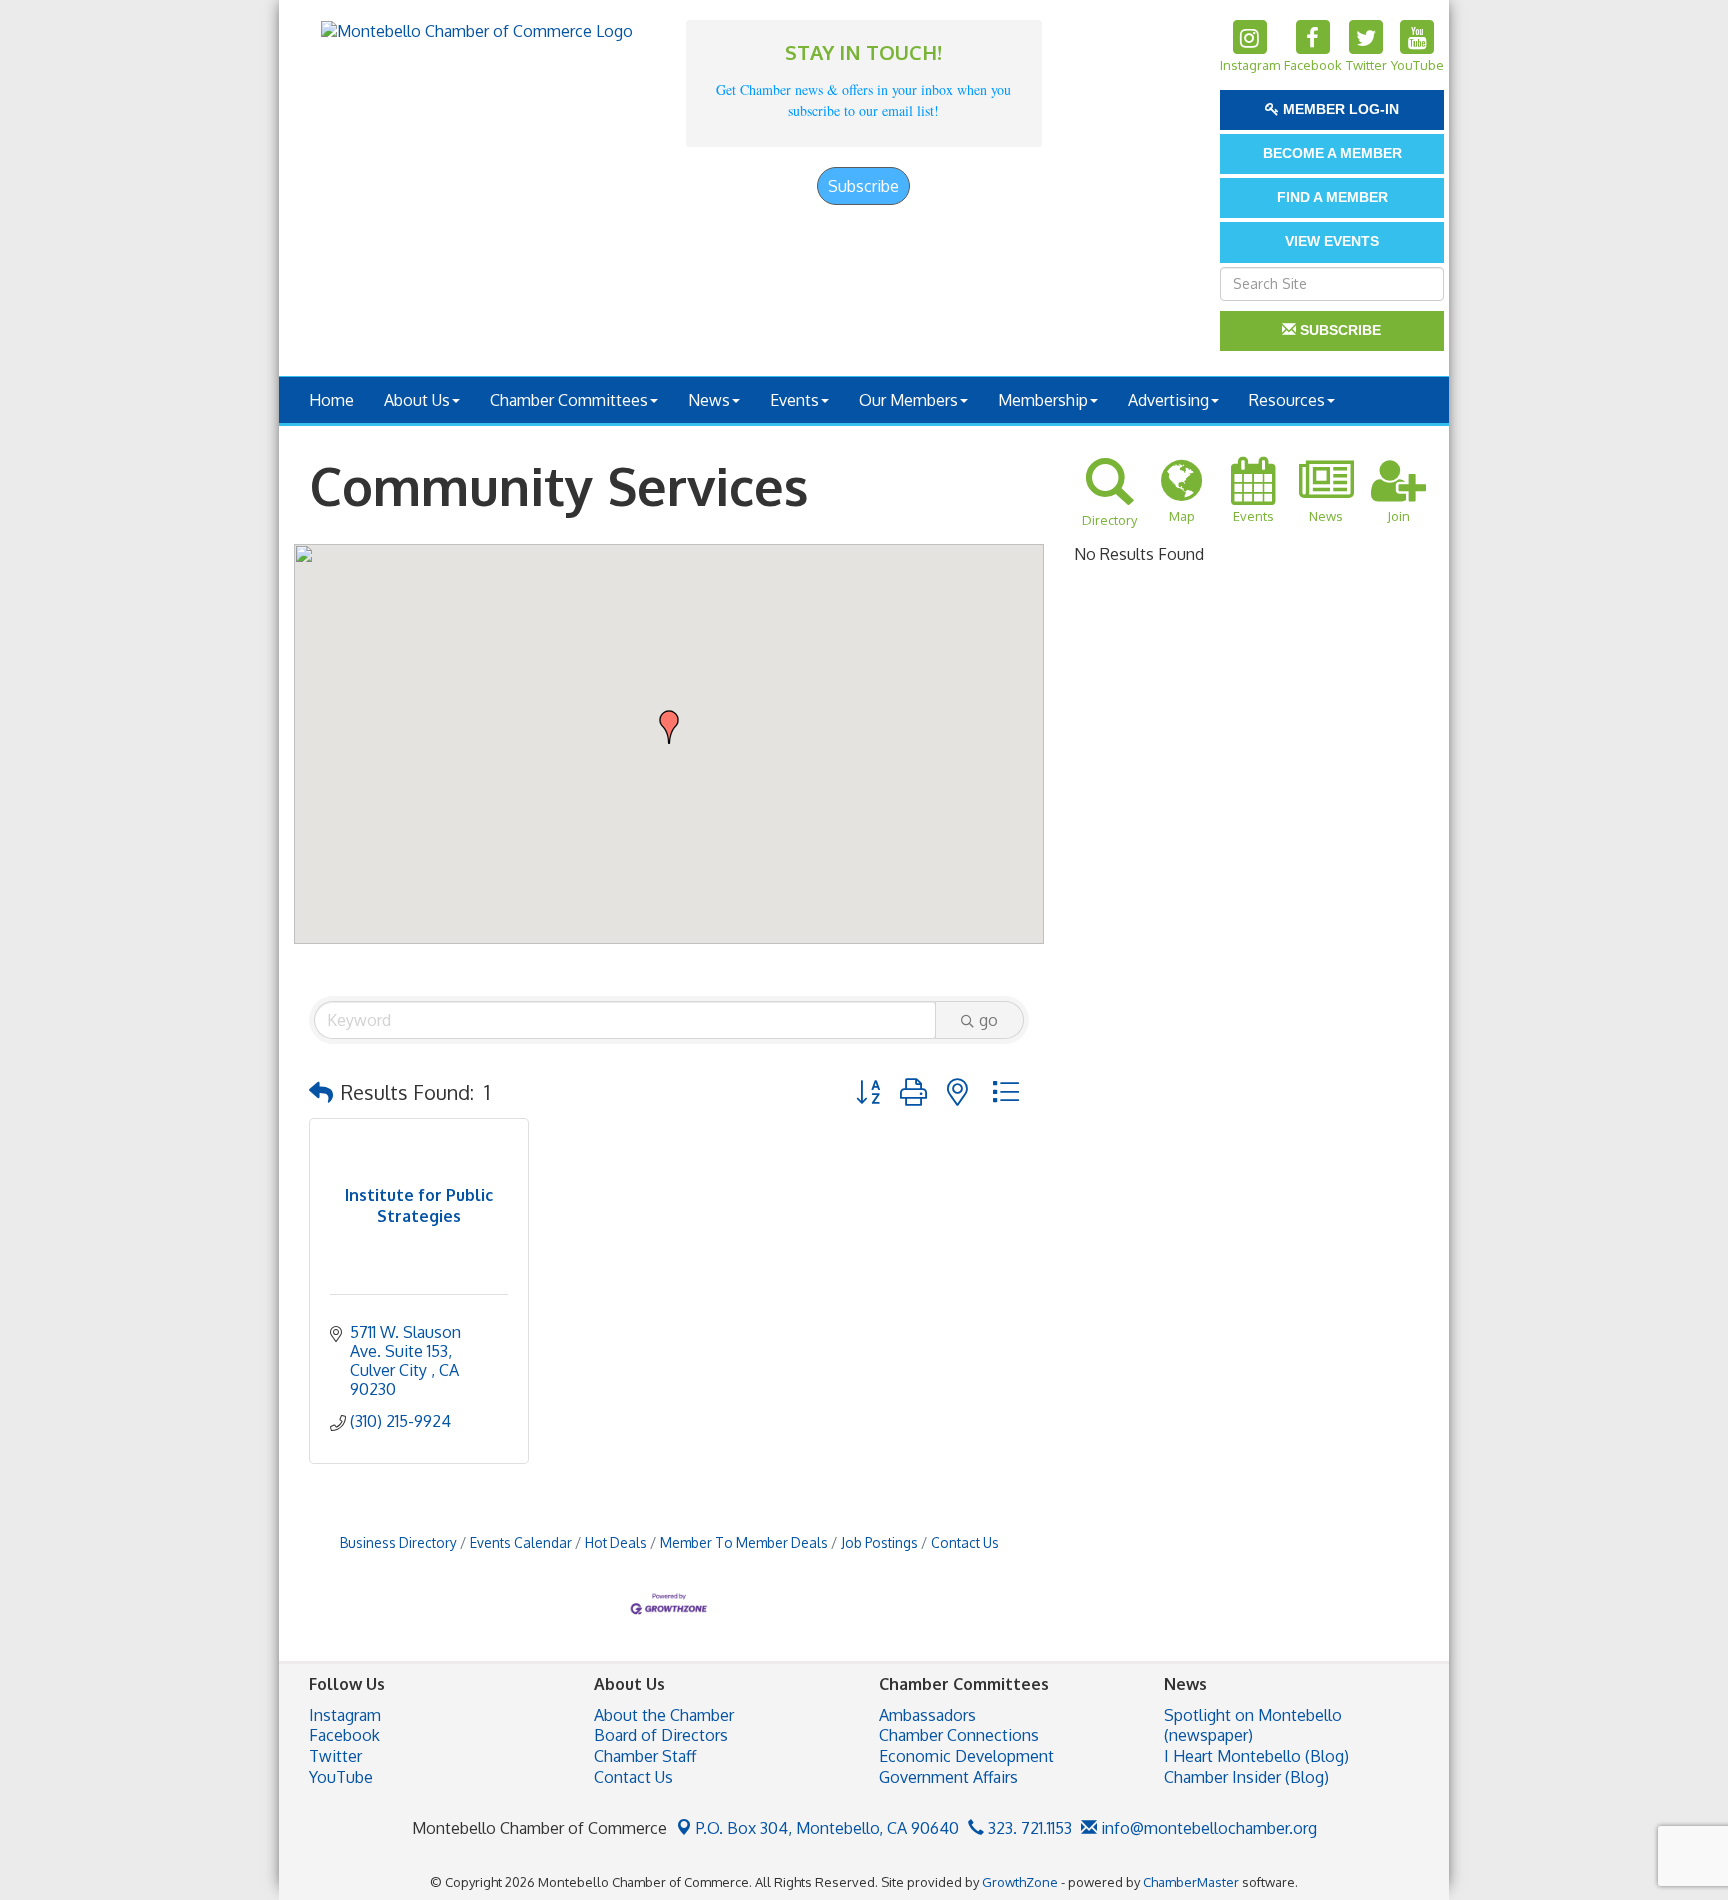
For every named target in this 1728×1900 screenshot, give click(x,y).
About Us (417, 400)
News (709, 400)
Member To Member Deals (744, 1542)
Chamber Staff (645, 1756)
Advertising (1168, 400)
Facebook (344, 1735)
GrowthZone (1020, 1882)
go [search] (988, 1020)
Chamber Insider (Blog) (1246, 1777)
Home (331, 400)
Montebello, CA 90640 (827, 1828)
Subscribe (863, 186)
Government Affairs (948, 1777)
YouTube (341, 1777)
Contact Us (965, 1542)
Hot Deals (616, 1542)
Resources (1287, 400)
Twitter (335, 1756)
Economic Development (966, 1756)
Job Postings (879, 1542)
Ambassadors (927, 1715)
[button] (669, 727)
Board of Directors (661, 1735)
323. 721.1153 (1028, 1828)
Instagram (345, 1715)
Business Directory (398, 1542)
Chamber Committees (569, 400)
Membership (1043, 400)
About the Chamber (664, 1715)
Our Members (908, 400)
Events (794, 400)
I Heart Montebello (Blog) (1256, 1756)
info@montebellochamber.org (1207, 1828)
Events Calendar (521, 1542)
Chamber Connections (959, 1735)
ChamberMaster (1191, 1882)
